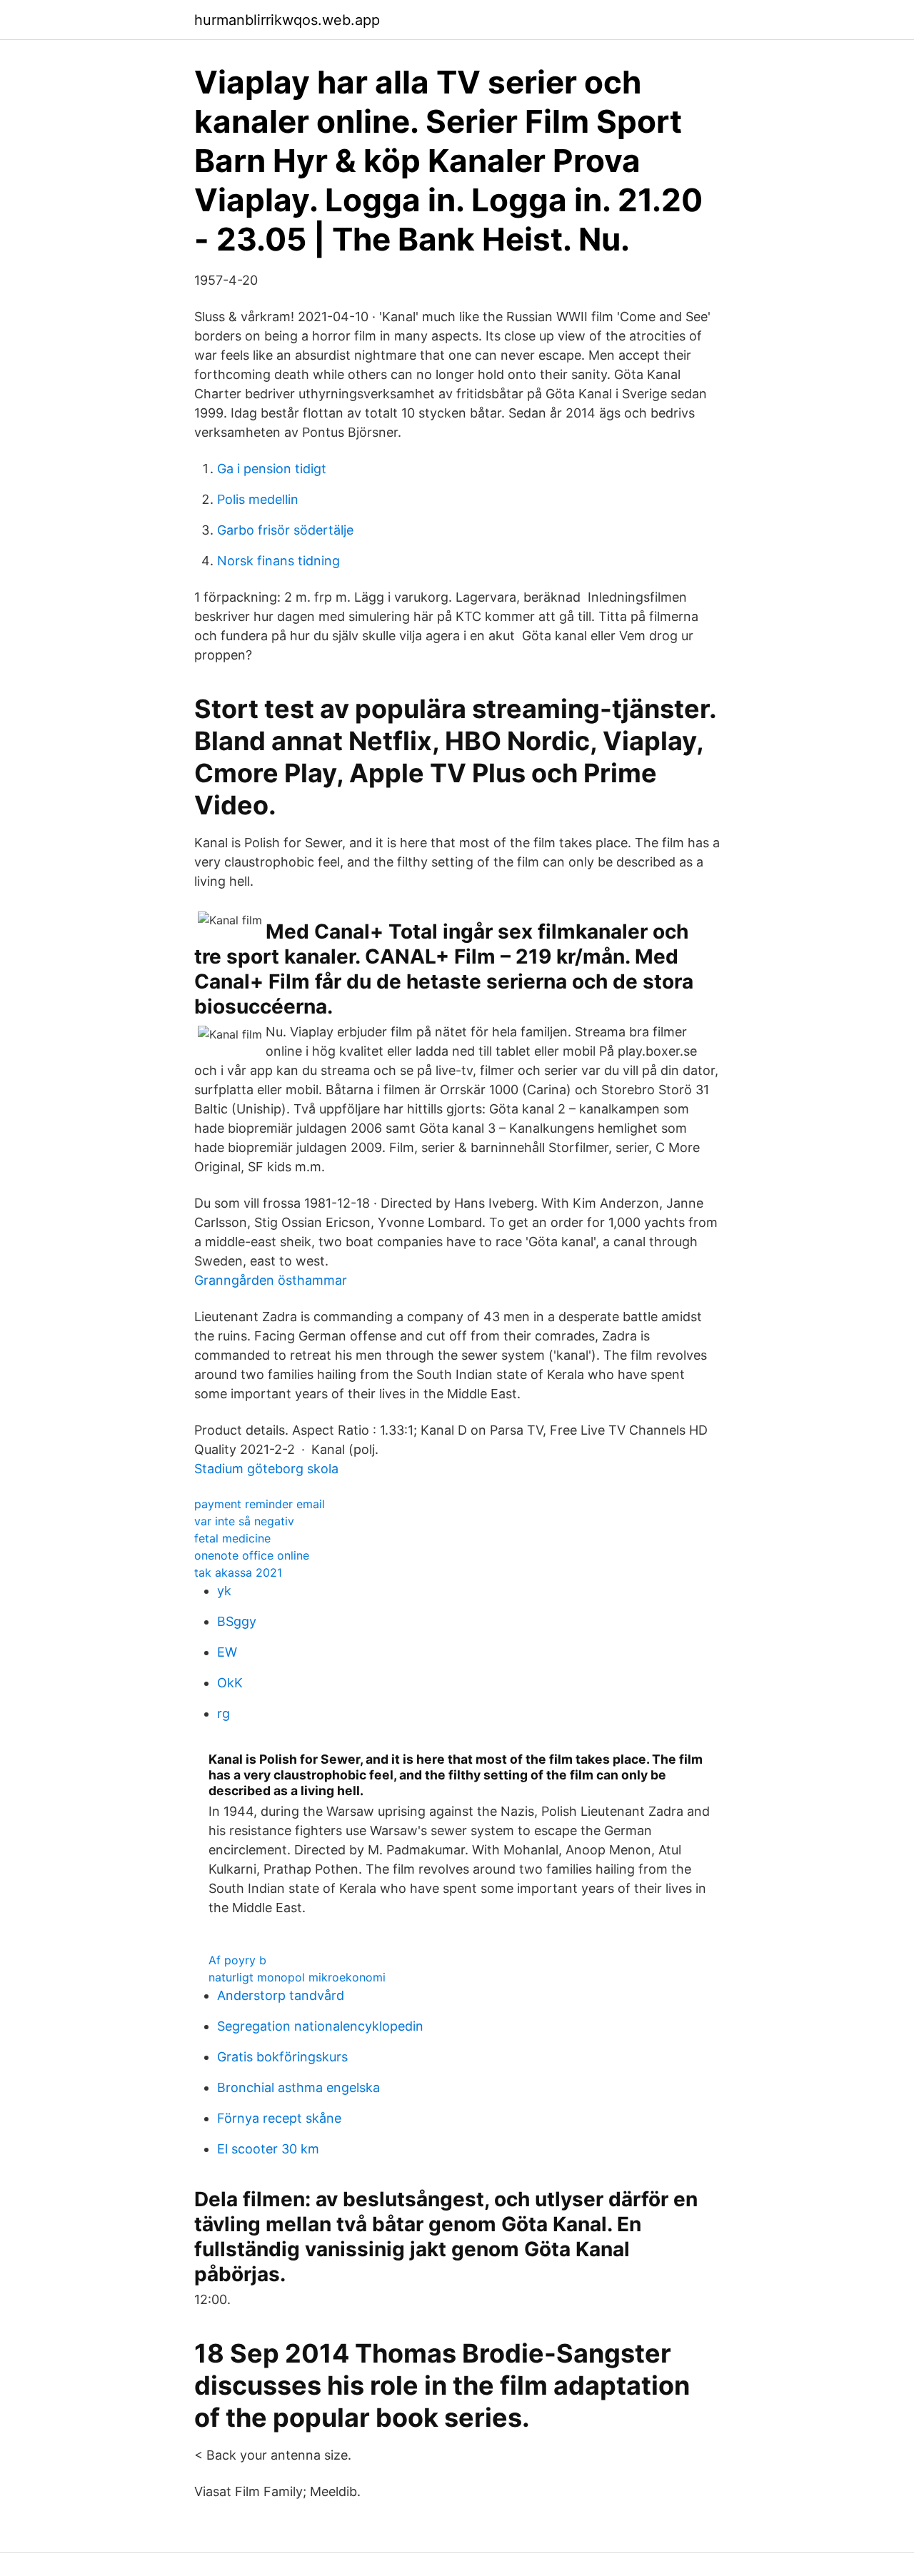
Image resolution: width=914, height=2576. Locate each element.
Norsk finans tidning (278, 561)
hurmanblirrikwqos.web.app (287, 20)
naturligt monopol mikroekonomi (297, 1977)
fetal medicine (232, 1538)
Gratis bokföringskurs (282, 2057)
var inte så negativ (244, 1521)
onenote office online (252, 1555)
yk (224, 1591)
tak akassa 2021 (238, 1572)
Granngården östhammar (271, 1280)
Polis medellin (258, 499)
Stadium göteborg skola (266, 1469)
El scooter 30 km (268, 2149)
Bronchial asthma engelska (298, 2087)
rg (224, 1713)
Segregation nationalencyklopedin (320, 2026)
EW (227, 1652)
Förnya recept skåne (279, 2118)
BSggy (237, 1621)
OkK (230, 1683)
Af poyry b (237, 1960)
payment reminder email (260, 1504)
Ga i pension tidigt (272, 469)
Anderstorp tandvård (281, 1995)
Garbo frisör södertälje (285, 530)
